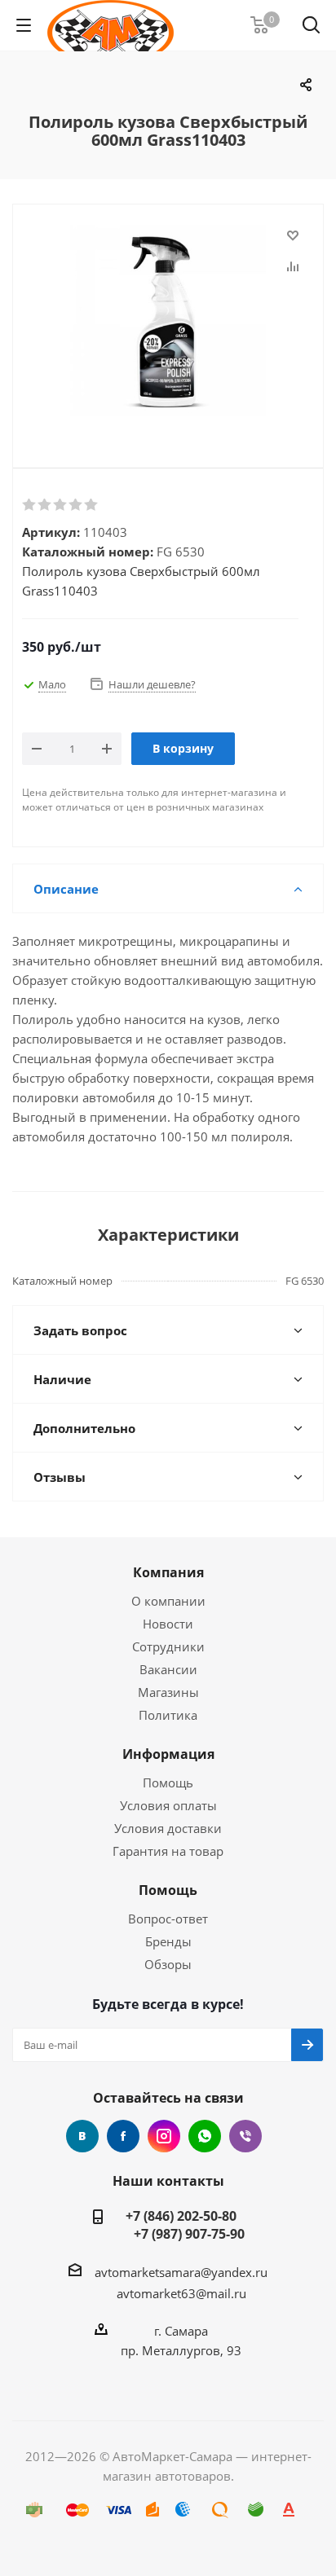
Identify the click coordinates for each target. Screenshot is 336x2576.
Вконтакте (82, 2136)
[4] (76, 505)
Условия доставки (168, 1828)
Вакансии (168, 1669)
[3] (61, 505)
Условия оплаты (168, 1805)
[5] (92, 505)
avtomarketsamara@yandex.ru (181, 2272)
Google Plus (205, 2136)
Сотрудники (168, 1646)
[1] (30, 505)
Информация (168, 1754)
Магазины (168, 1692)
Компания (168, 1572)
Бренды (168, 1941)
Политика (168, 1715)
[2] (45, 505)
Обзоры (168, 1964)
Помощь (168, 1783)
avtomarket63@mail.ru (181, 2293)
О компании (168, 1601)
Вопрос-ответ (168, 1919)
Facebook (123, 2136)
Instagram (164, 2136)
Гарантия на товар (168, 1851)
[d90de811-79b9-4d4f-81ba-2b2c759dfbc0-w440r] (168, 323)
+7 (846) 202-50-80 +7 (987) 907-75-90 (181, 2225)
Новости (168, 1624)
